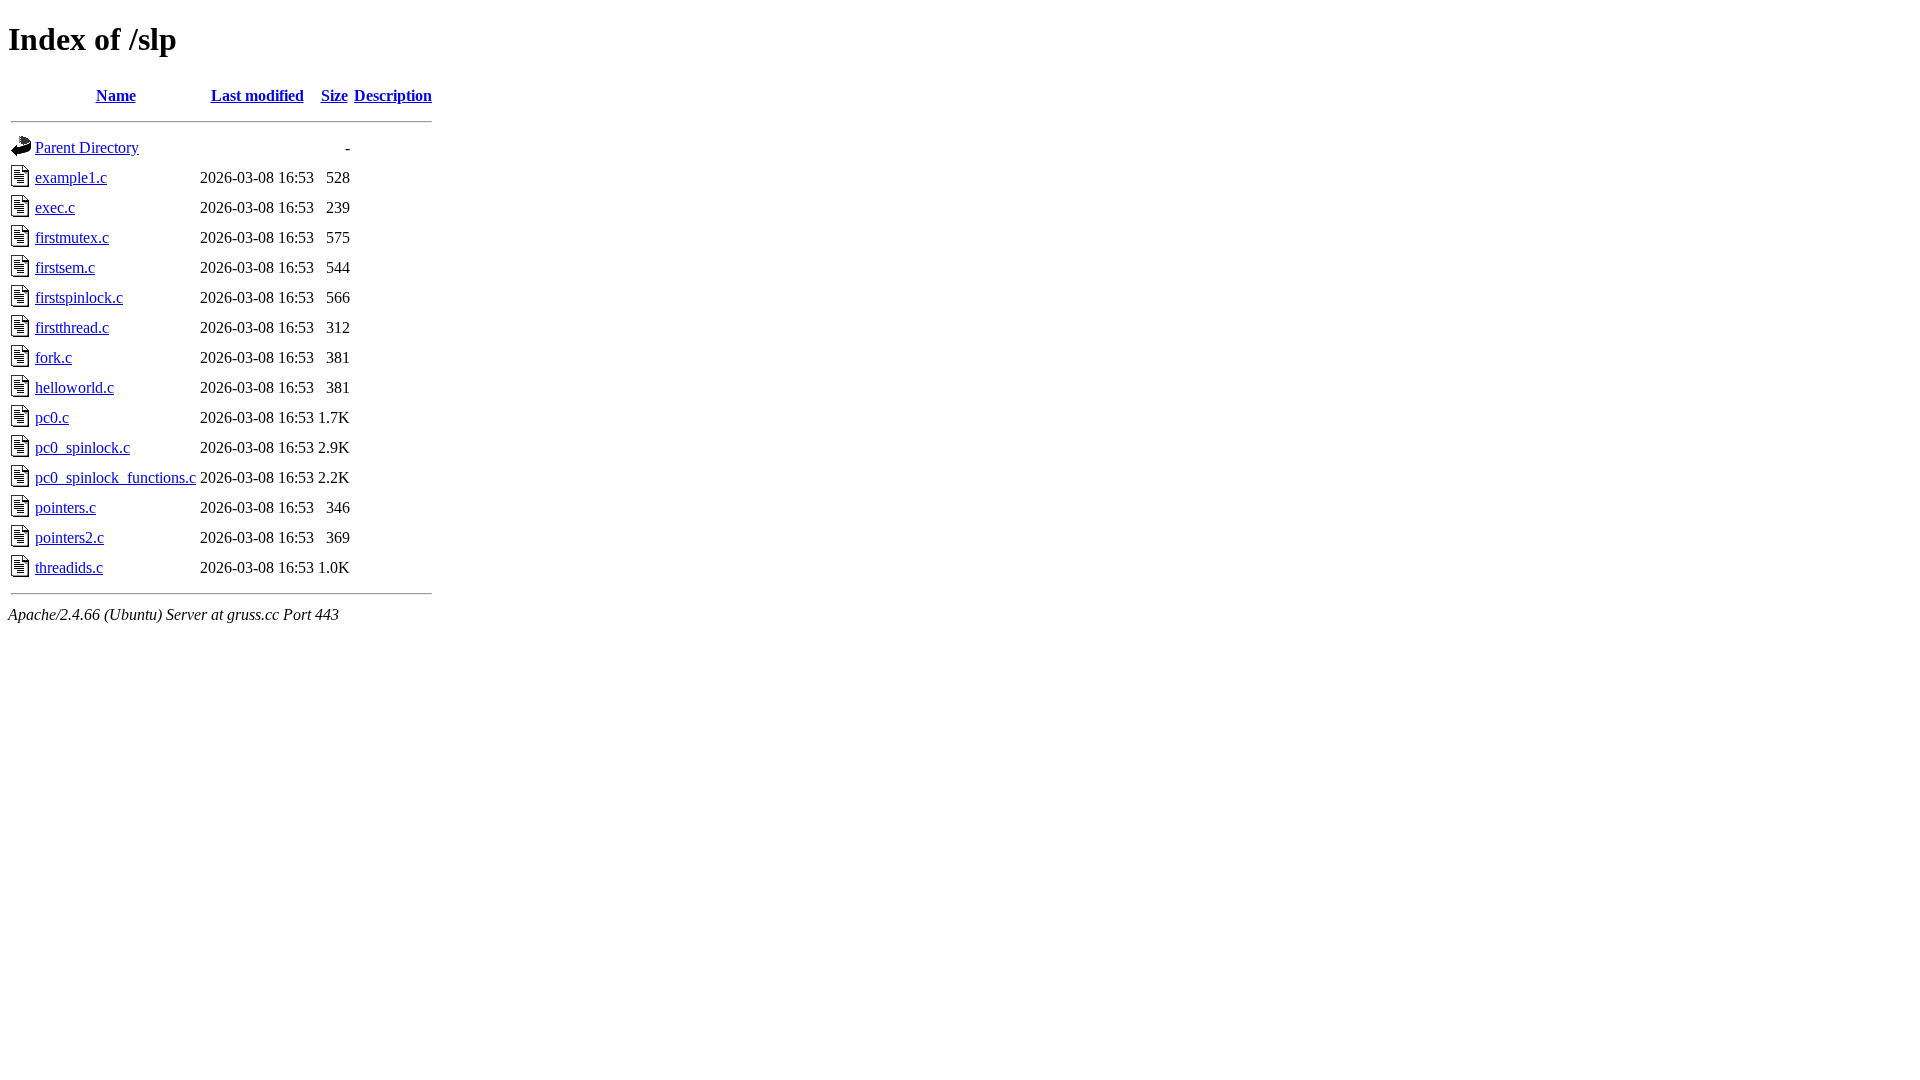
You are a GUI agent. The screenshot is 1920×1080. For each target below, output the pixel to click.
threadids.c (69, 567)
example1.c (71, 177)
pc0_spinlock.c (82, 447)
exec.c (55, 207)
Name (116, 95)
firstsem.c (65, 267)
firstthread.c (72, 327)
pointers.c (65, 507)
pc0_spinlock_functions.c (115, 477)
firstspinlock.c (79, 297)
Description (393, 95)
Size (334, 95)
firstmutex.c (72, 237)
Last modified (257, 95)
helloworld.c (74, 387)
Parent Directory (87, 147)
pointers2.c (69, 537)
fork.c (53, 357)
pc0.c (52, 417)
